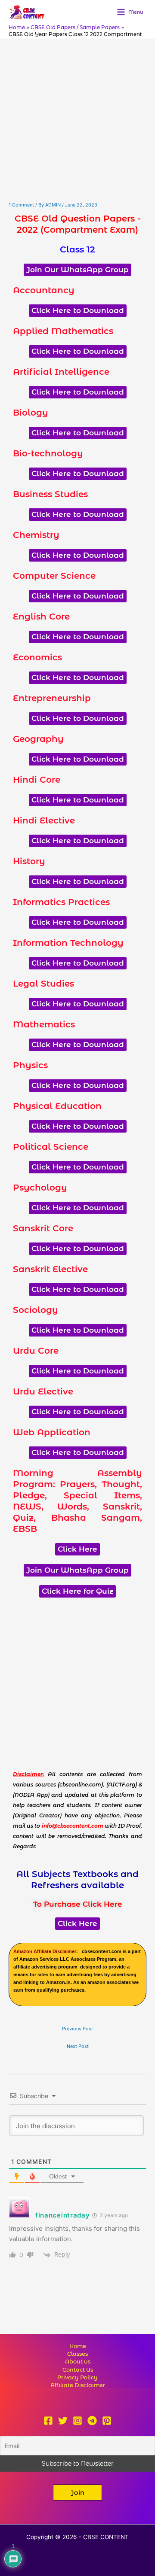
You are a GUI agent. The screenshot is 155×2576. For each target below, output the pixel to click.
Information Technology (68, 943)
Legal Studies (43, 984)
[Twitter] (63, 2421)
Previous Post (77, 2029)
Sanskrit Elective (50, 1269)
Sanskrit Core (43, 1228)
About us (78, 2362)
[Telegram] (92, 2421)
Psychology (40, 1188)
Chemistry (36, 535)
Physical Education (57, 1106)
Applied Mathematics (63, 331)
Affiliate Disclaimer (78, 2385)
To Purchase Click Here (78, 1904)
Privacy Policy (77, 2377)
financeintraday (63, 2215)
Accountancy (44, 290)
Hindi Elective (44, 820)
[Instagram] (77, 2421)
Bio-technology (48, 453)
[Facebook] (48, 2421)
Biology (31, 413)
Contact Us (78, 2370)
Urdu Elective (43, 1391)
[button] (77, 2492)
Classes (77, 2354)
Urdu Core (36, 1351)
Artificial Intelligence (61, 372)
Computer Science (54, 576)
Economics (37, 657)
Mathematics (44, 1024)
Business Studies (50, 494)
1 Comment (21, 205)
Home (78, 2346)
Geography (38, 739)
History (29, 861)
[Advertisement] (77, 120)
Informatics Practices (61, 902)
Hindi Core (37, 780)
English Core (41, 617)
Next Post (78, 2046)
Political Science (51, 1147)
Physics (30, 1065)
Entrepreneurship (52, 698)
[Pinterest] (107, 2421)
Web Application (52, 1432)
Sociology (36, 1310)
